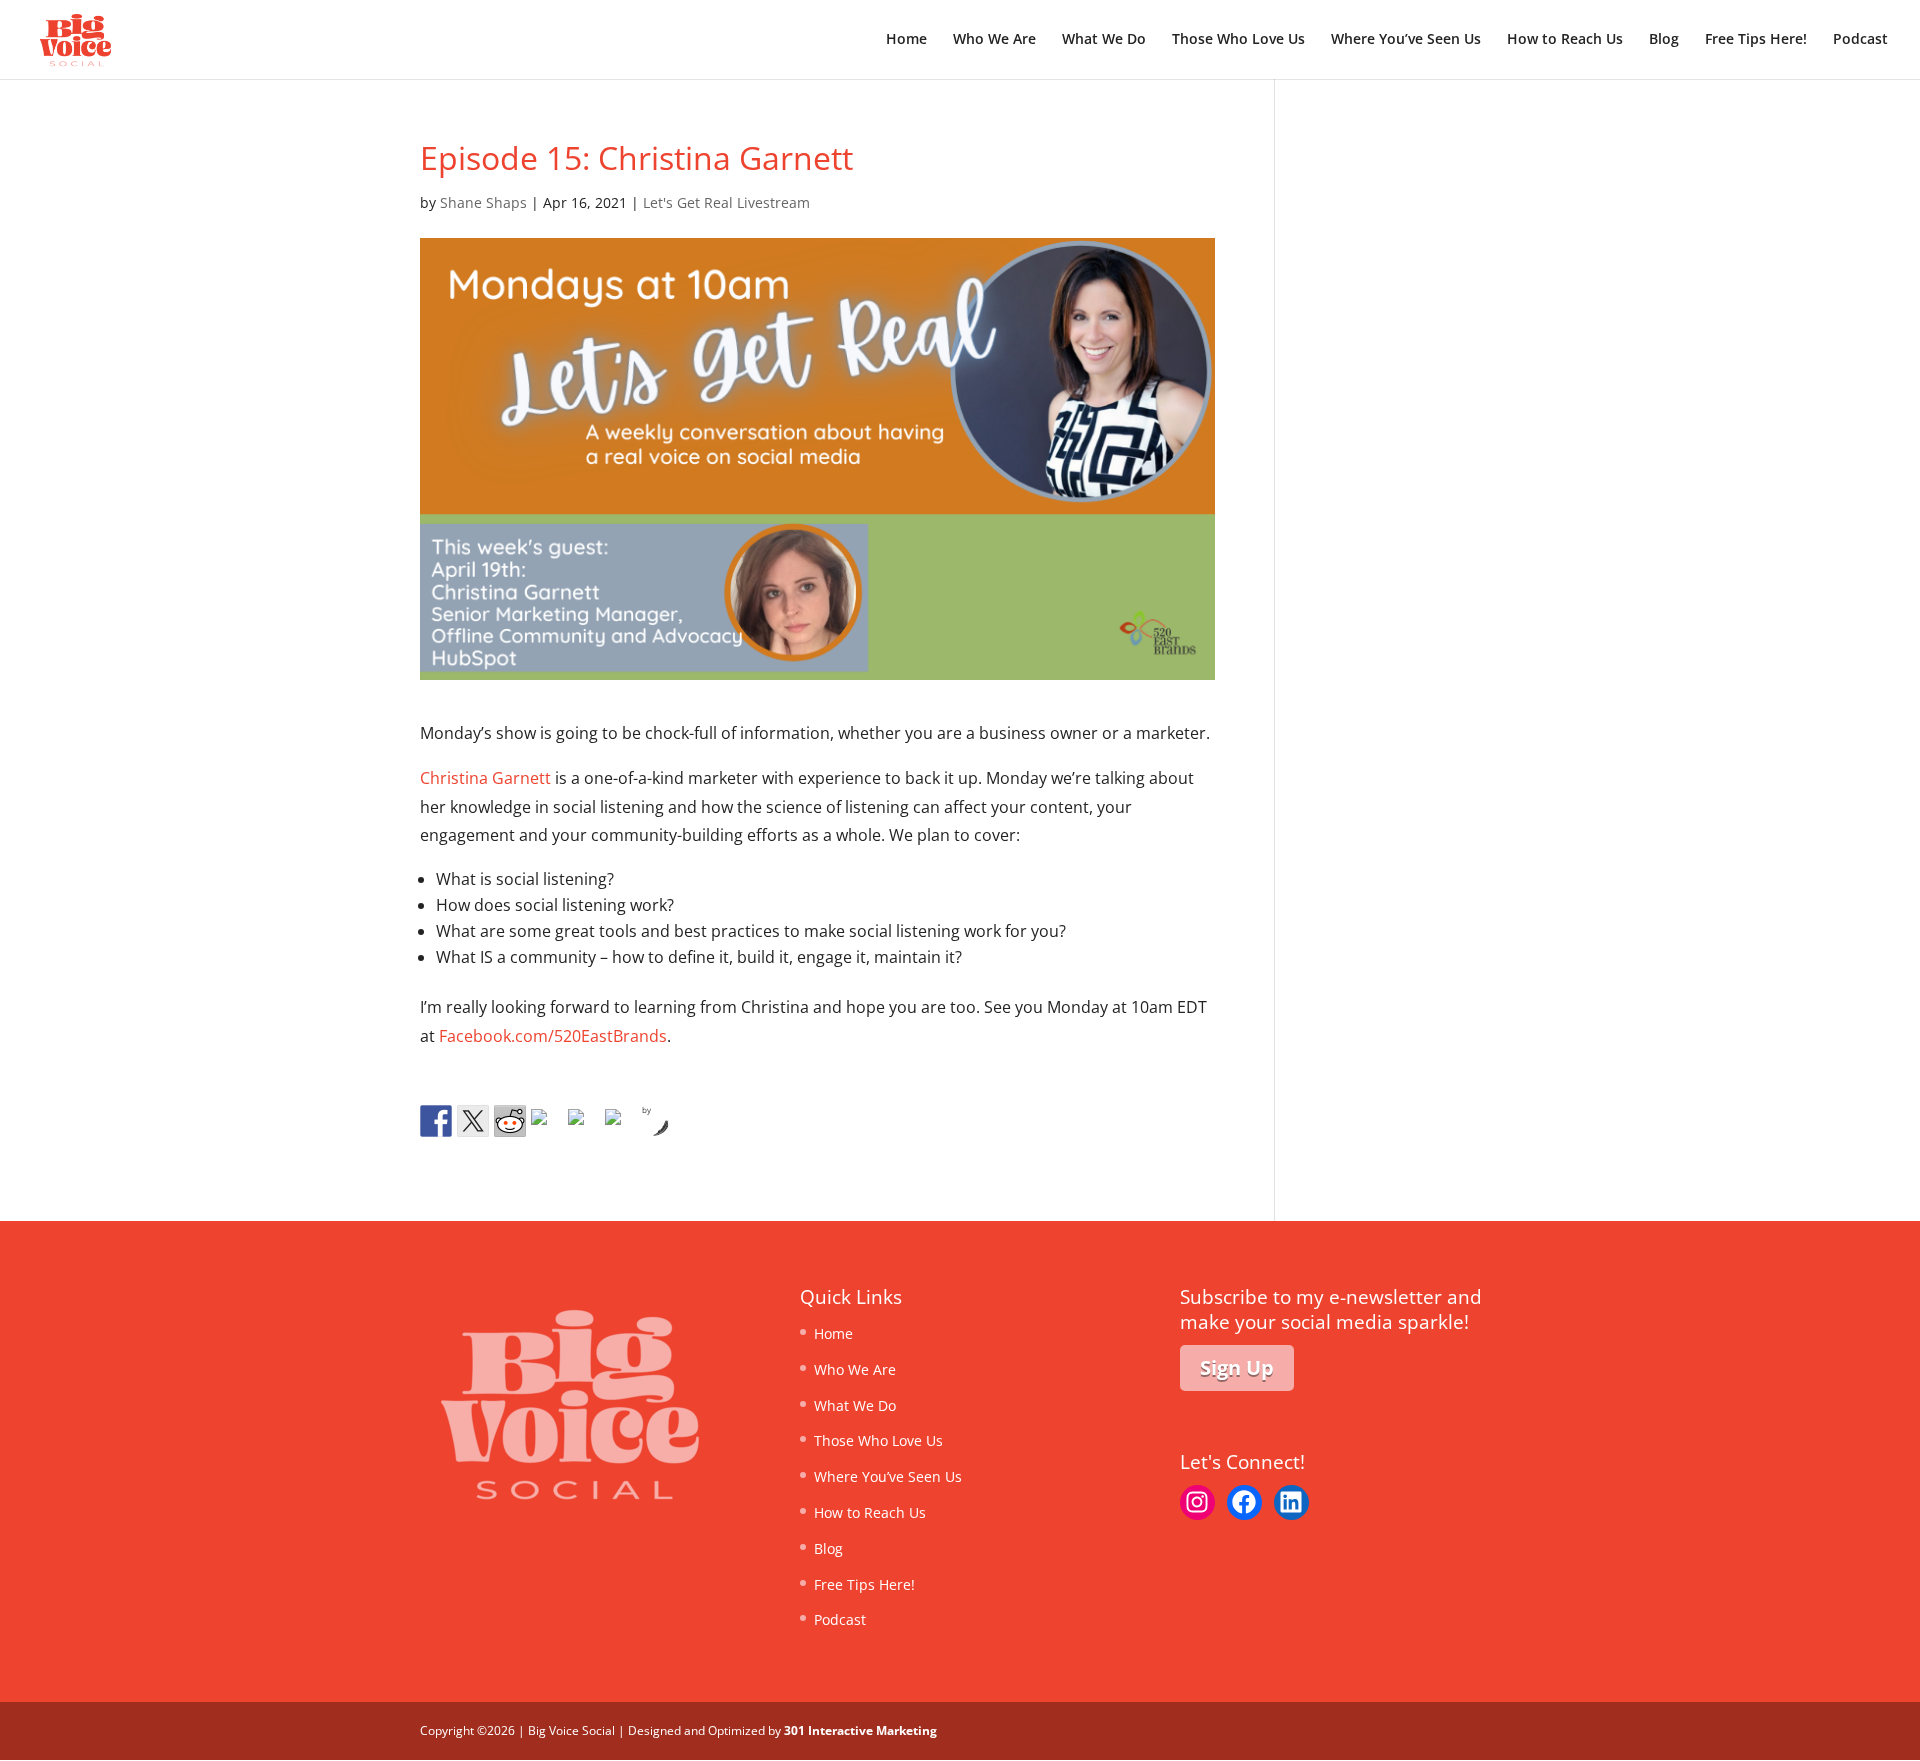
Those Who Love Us (1238, 40)
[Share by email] (621, 1125)
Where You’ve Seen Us (1406, 40)
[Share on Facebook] (436, 1121)
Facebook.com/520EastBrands (553, 1036)
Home (906, 40)
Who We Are (994, 40)
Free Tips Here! (1756, 40)
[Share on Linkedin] (584, 1125)
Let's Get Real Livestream (726, 202)
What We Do (1104, 40)
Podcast (1860, 40)
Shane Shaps (483, 202)
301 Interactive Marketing (860, 1730)
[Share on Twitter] (473, 1121)
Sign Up (1237, 1367)
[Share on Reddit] (510, 1121)
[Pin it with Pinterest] (547, 1125)
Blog (1664, 40)
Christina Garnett (485, 778)
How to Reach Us (1565, 40)
